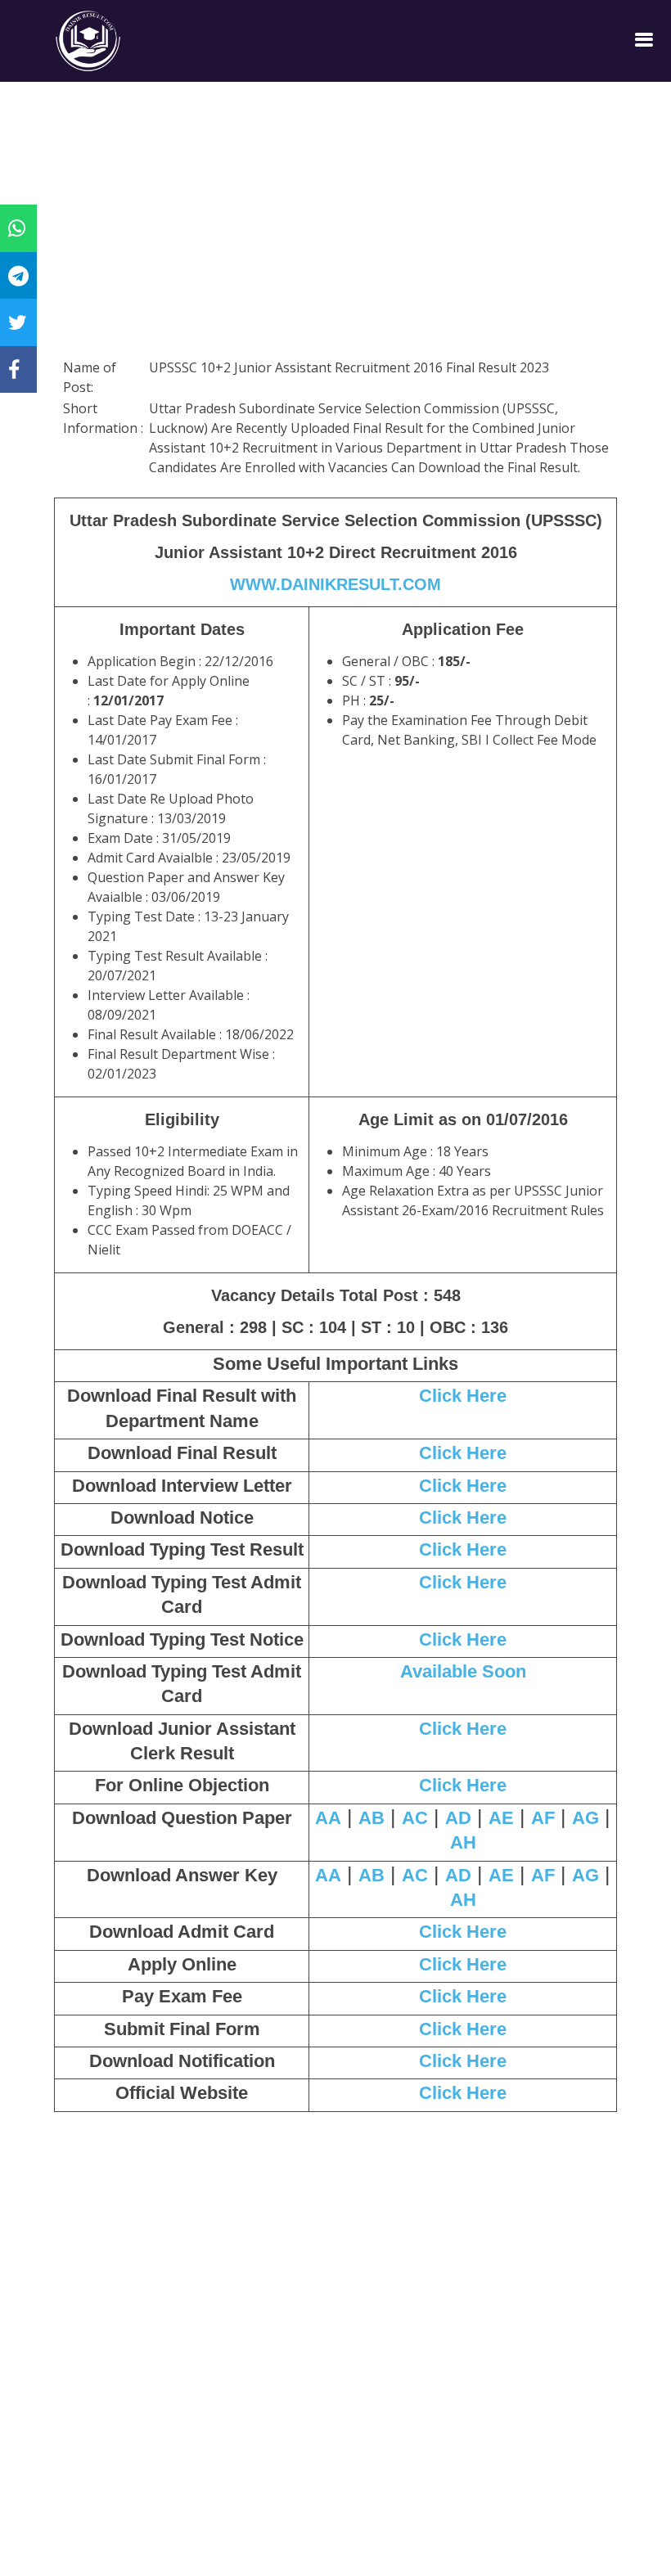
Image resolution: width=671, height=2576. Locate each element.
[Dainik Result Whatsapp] (17, 227)
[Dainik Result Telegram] (18, 275)
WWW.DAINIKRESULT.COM (335, 584)
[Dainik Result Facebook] (14, 369)
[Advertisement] (335, 241)
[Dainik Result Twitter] (18, 322)
